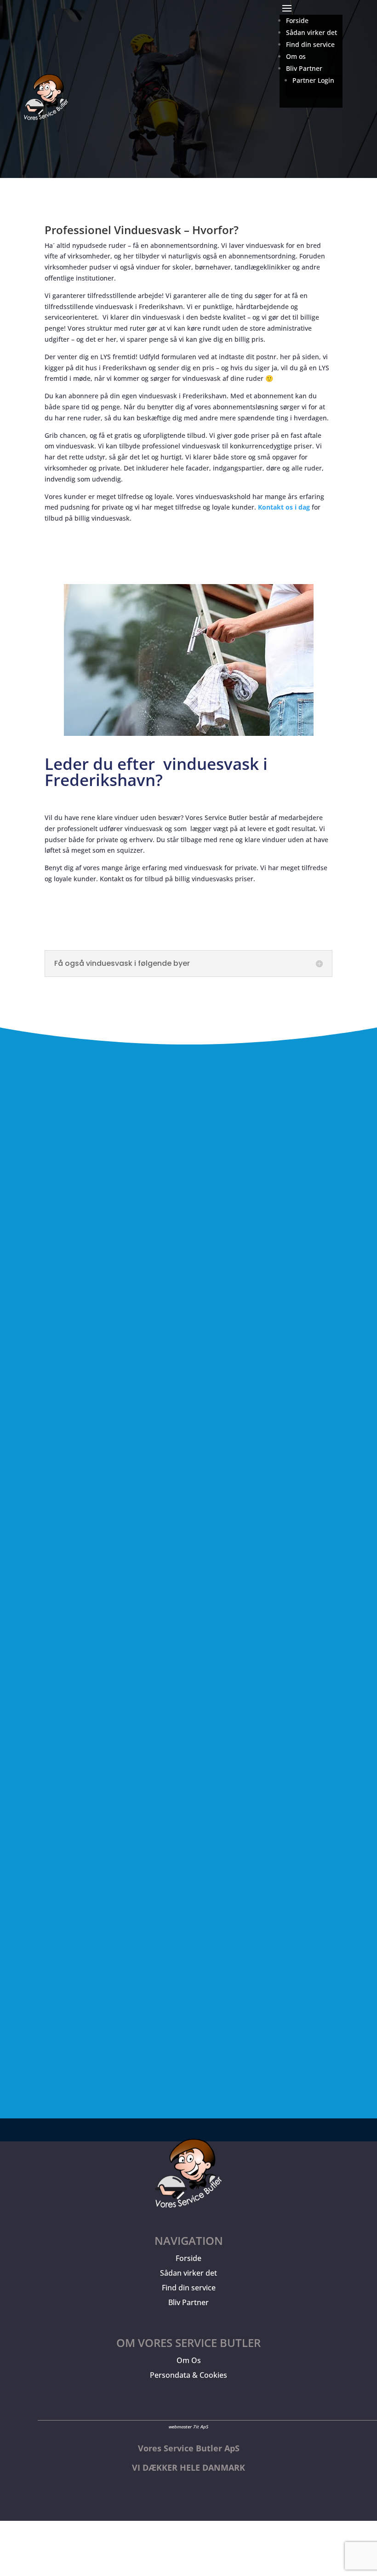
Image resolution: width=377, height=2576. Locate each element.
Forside (188, 2258)
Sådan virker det (188, 2273)
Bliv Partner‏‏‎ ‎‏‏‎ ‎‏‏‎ (306, 68)
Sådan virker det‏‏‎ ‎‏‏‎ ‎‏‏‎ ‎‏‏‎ (314, 32)
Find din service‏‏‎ (310, 44)
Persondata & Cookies (188, 2375)
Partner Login (313, 80)
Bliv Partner (188, 2302)
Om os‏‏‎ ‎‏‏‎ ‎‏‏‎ (298, 56)
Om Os (189, 2360)
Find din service (189, 2288)
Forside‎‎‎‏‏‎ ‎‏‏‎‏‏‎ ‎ (299, 20)
